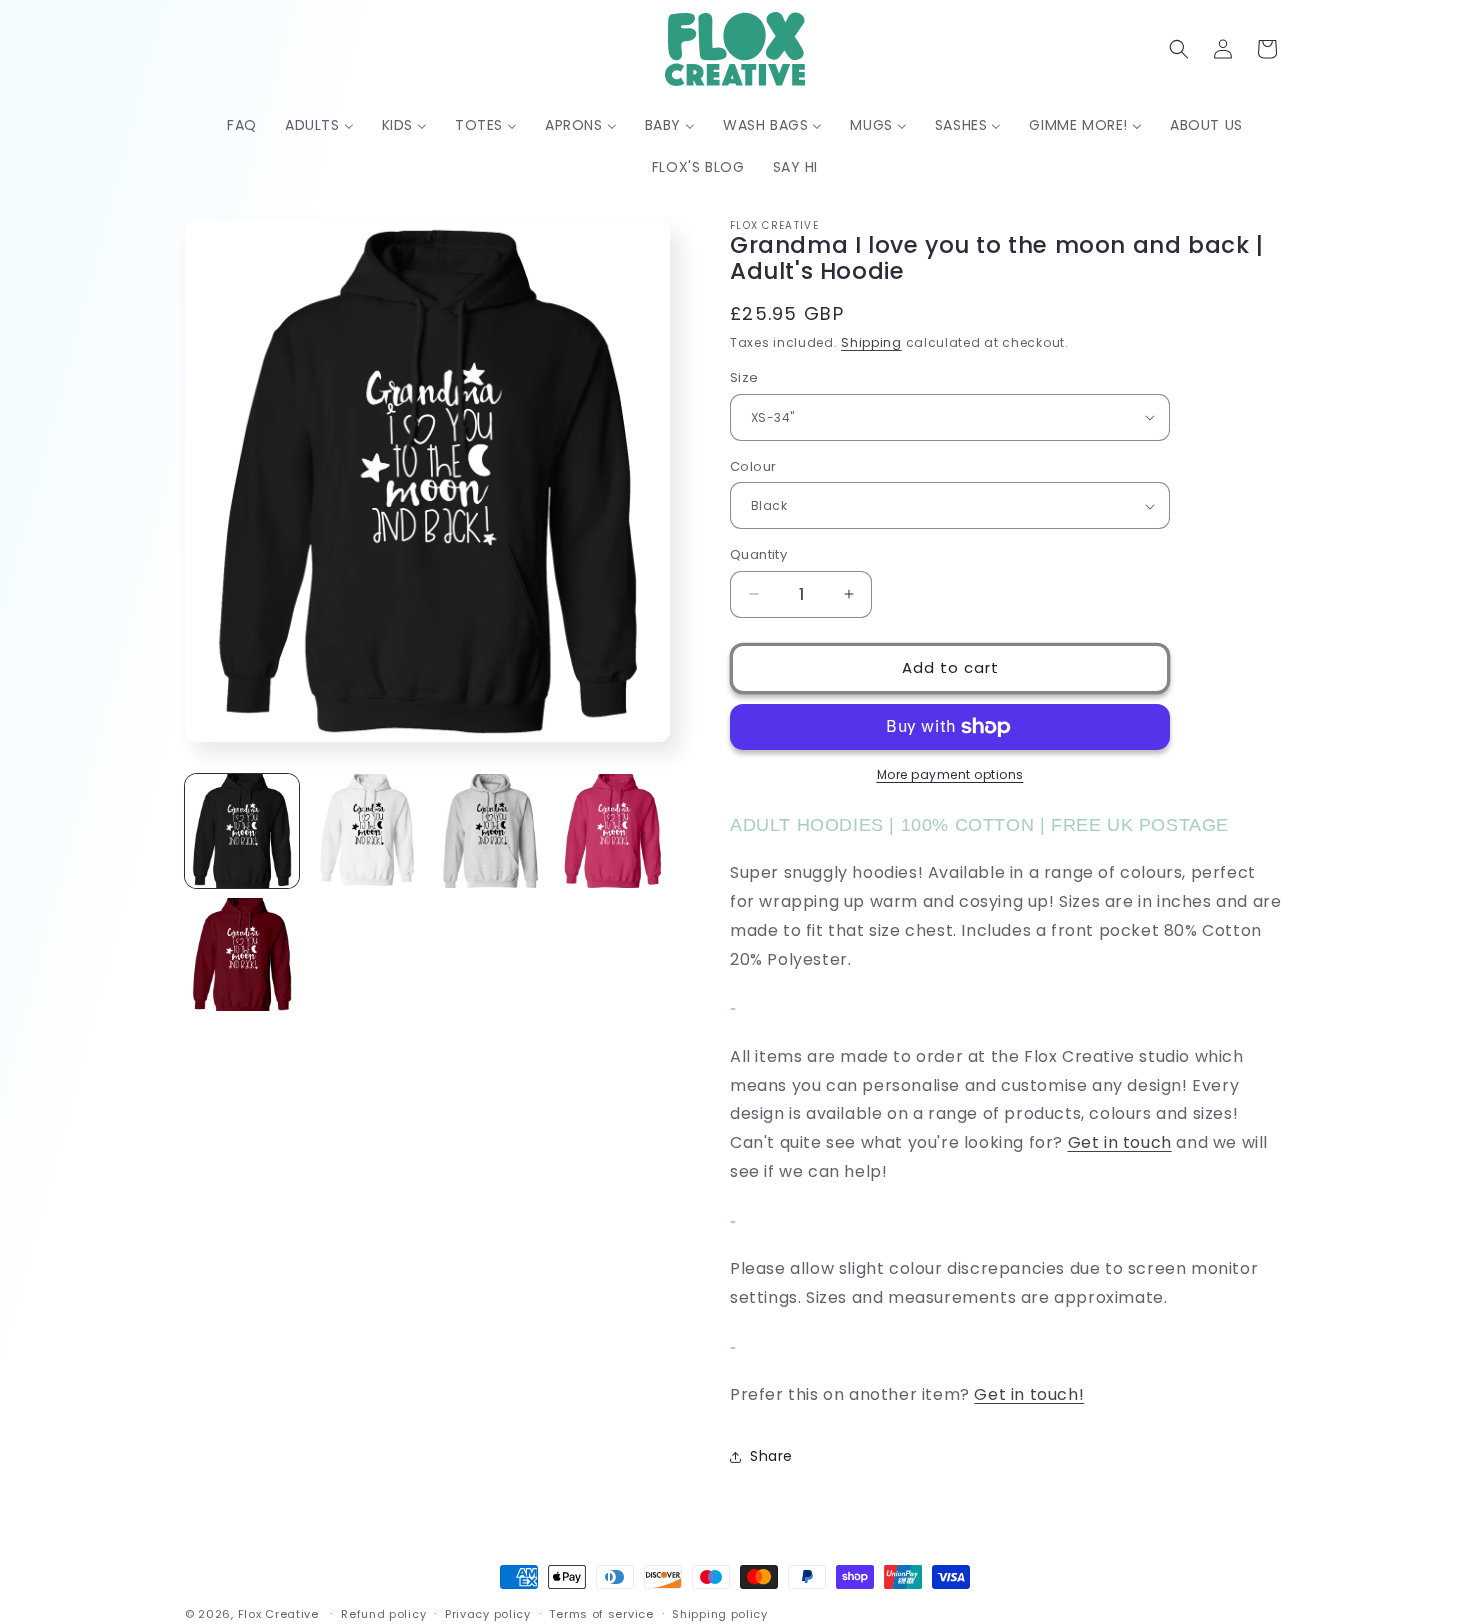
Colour (753, 466)
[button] (1179, 49)
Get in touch (1120, 1142)
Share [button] (771, 1456)
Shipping (871, 342)
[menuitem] (242, 125)
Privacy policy (488, 1613)
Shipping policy (720, 1613)
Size (744, 377)
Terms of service (601, 1613)
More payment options (950, 774)
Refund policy (383, 1613)
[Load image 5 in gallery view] (242, 955)
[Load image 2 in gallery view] (366, 831)
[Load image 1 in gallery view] (242, 831)
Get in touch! (1029, 1394)
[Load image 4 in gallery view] (613, 831)
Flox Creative (278, 1614)
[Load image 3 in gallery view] (490, 831)
